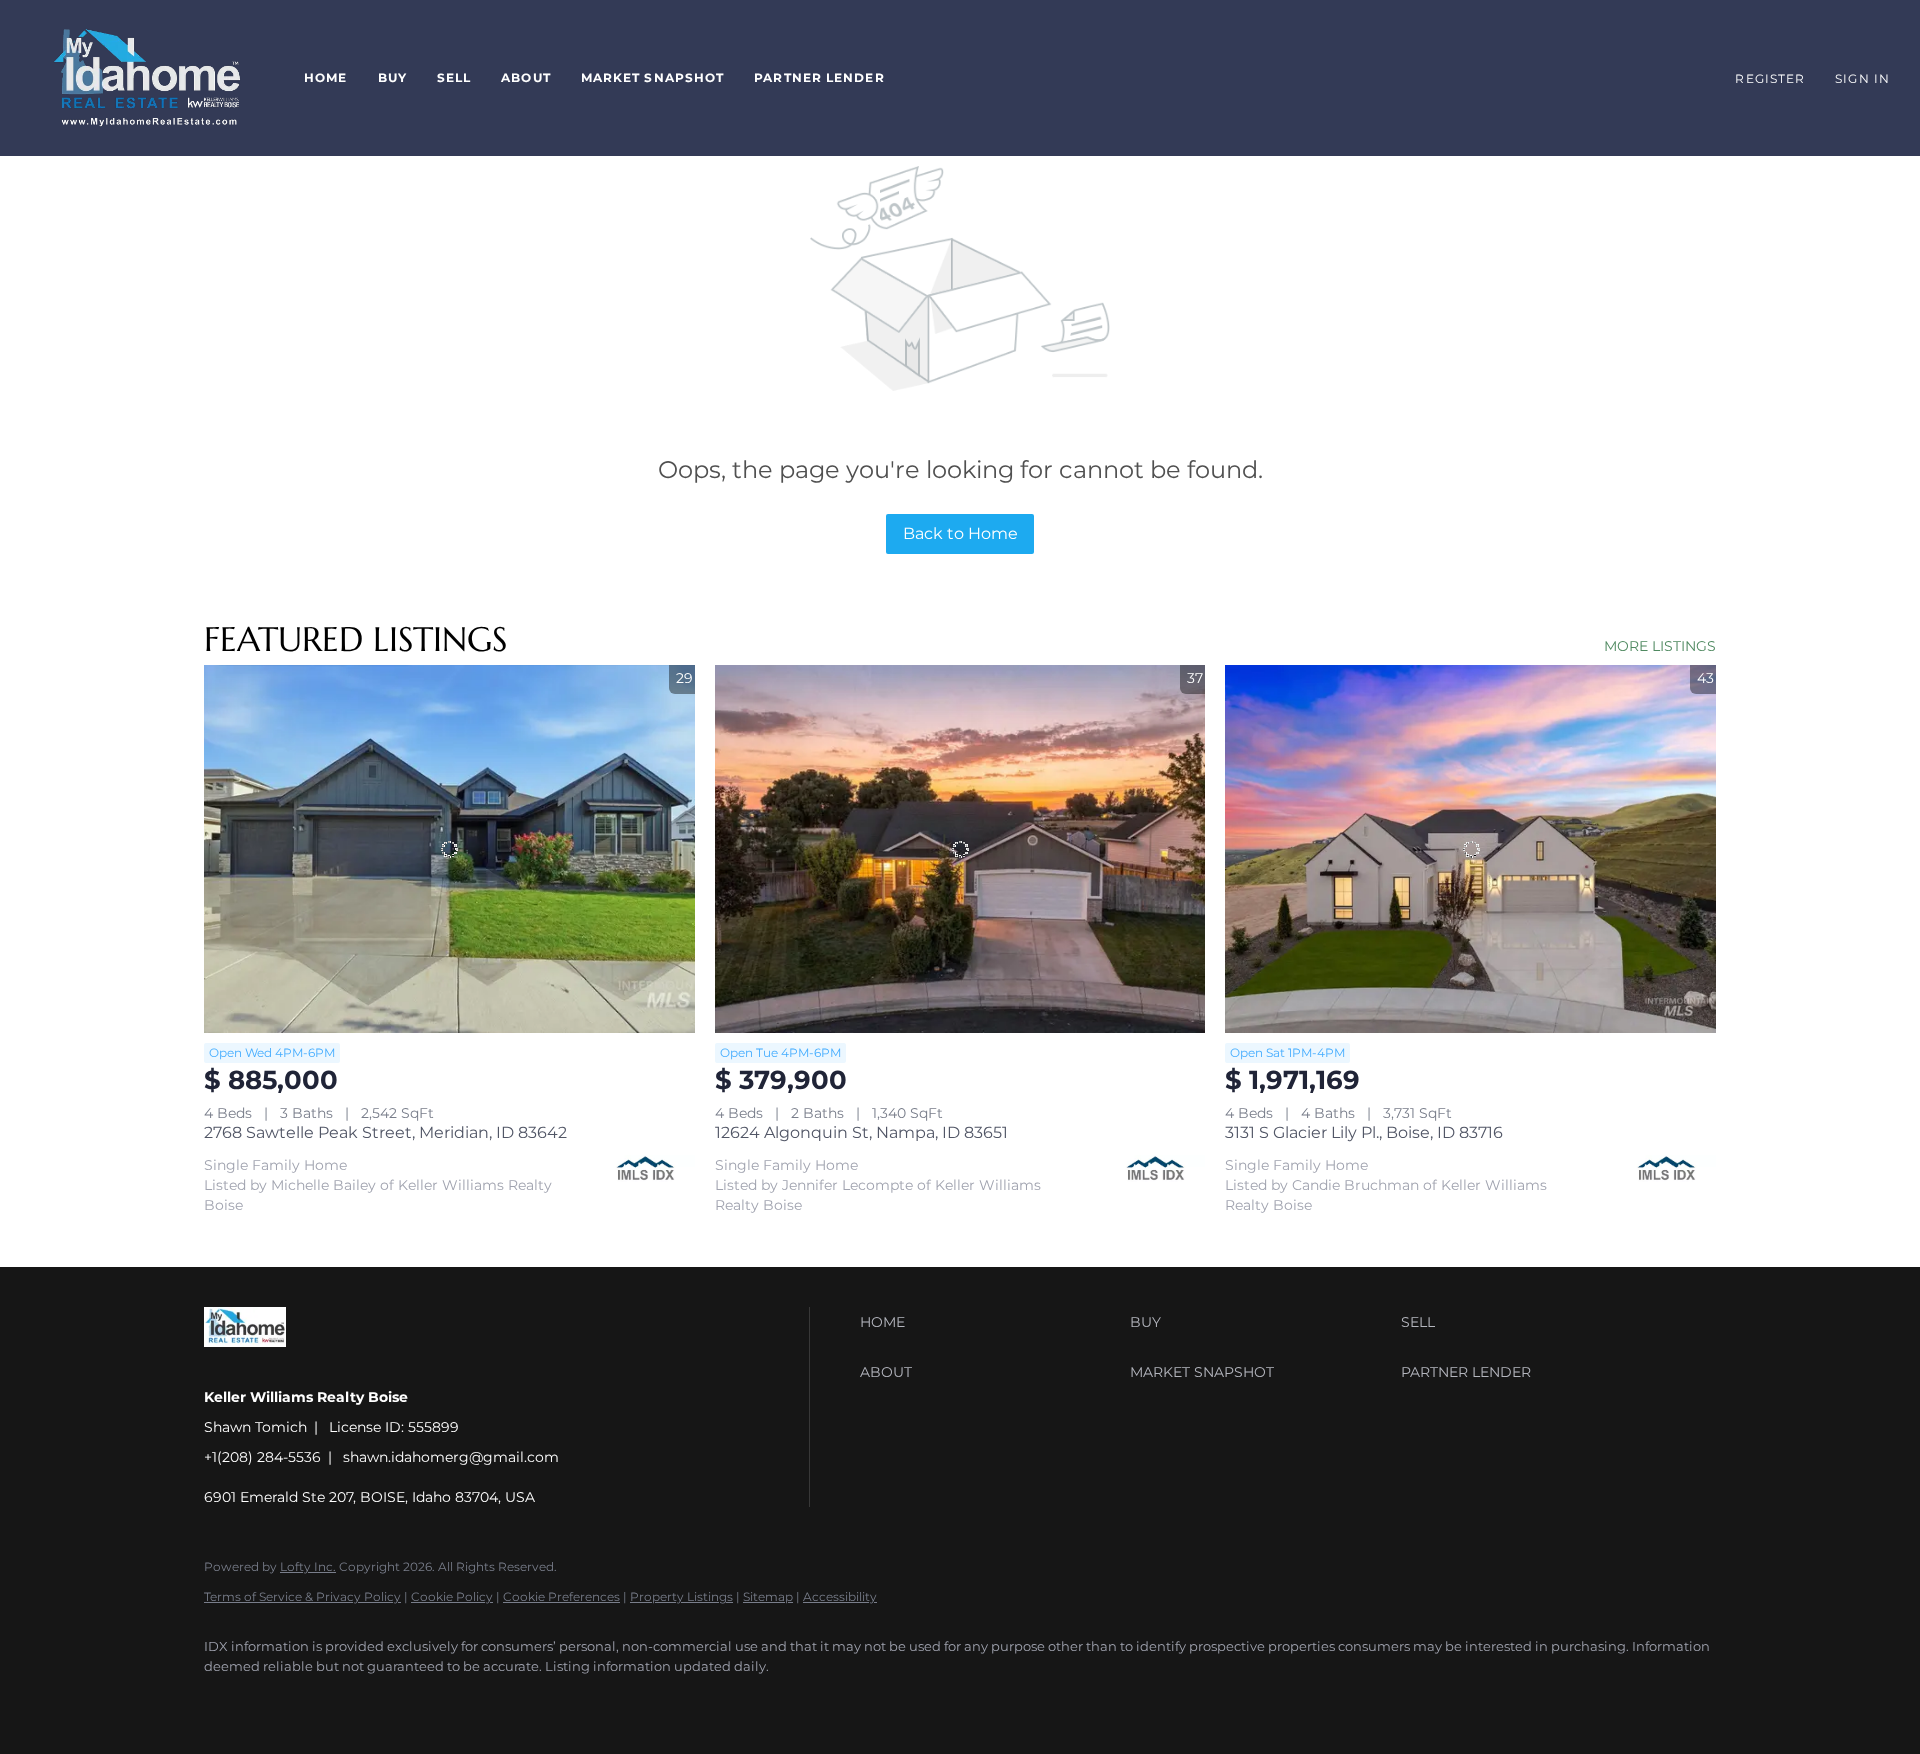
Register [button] (1770, 78)
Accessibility (840, 1596)
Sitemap (768, 1596)
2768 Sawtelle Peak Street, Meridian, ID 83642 (385, 1132)
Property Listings (681, 1596)
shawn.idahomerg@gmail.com (451, 1457)
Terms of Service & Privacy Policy (302, 1596)
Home (325, 77)
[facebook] (228, 1700)
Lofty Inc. (308, 1566)
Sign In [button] (1862, 78)
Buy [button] (392, 77)
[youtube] (286, 1700)
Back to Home (960, 533)
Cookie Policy (452, 1596)
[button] (147, 78)
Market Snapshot (653, 77)
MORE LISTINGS (1660, 646)
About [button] (526, 77)
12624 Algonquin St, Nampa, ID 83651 (861, 1132)
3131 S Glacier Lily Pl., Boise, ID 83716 (1364, 1132)
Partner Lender (819, 77)
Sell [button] (454, 77)
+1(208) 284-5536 (262, 1457)
